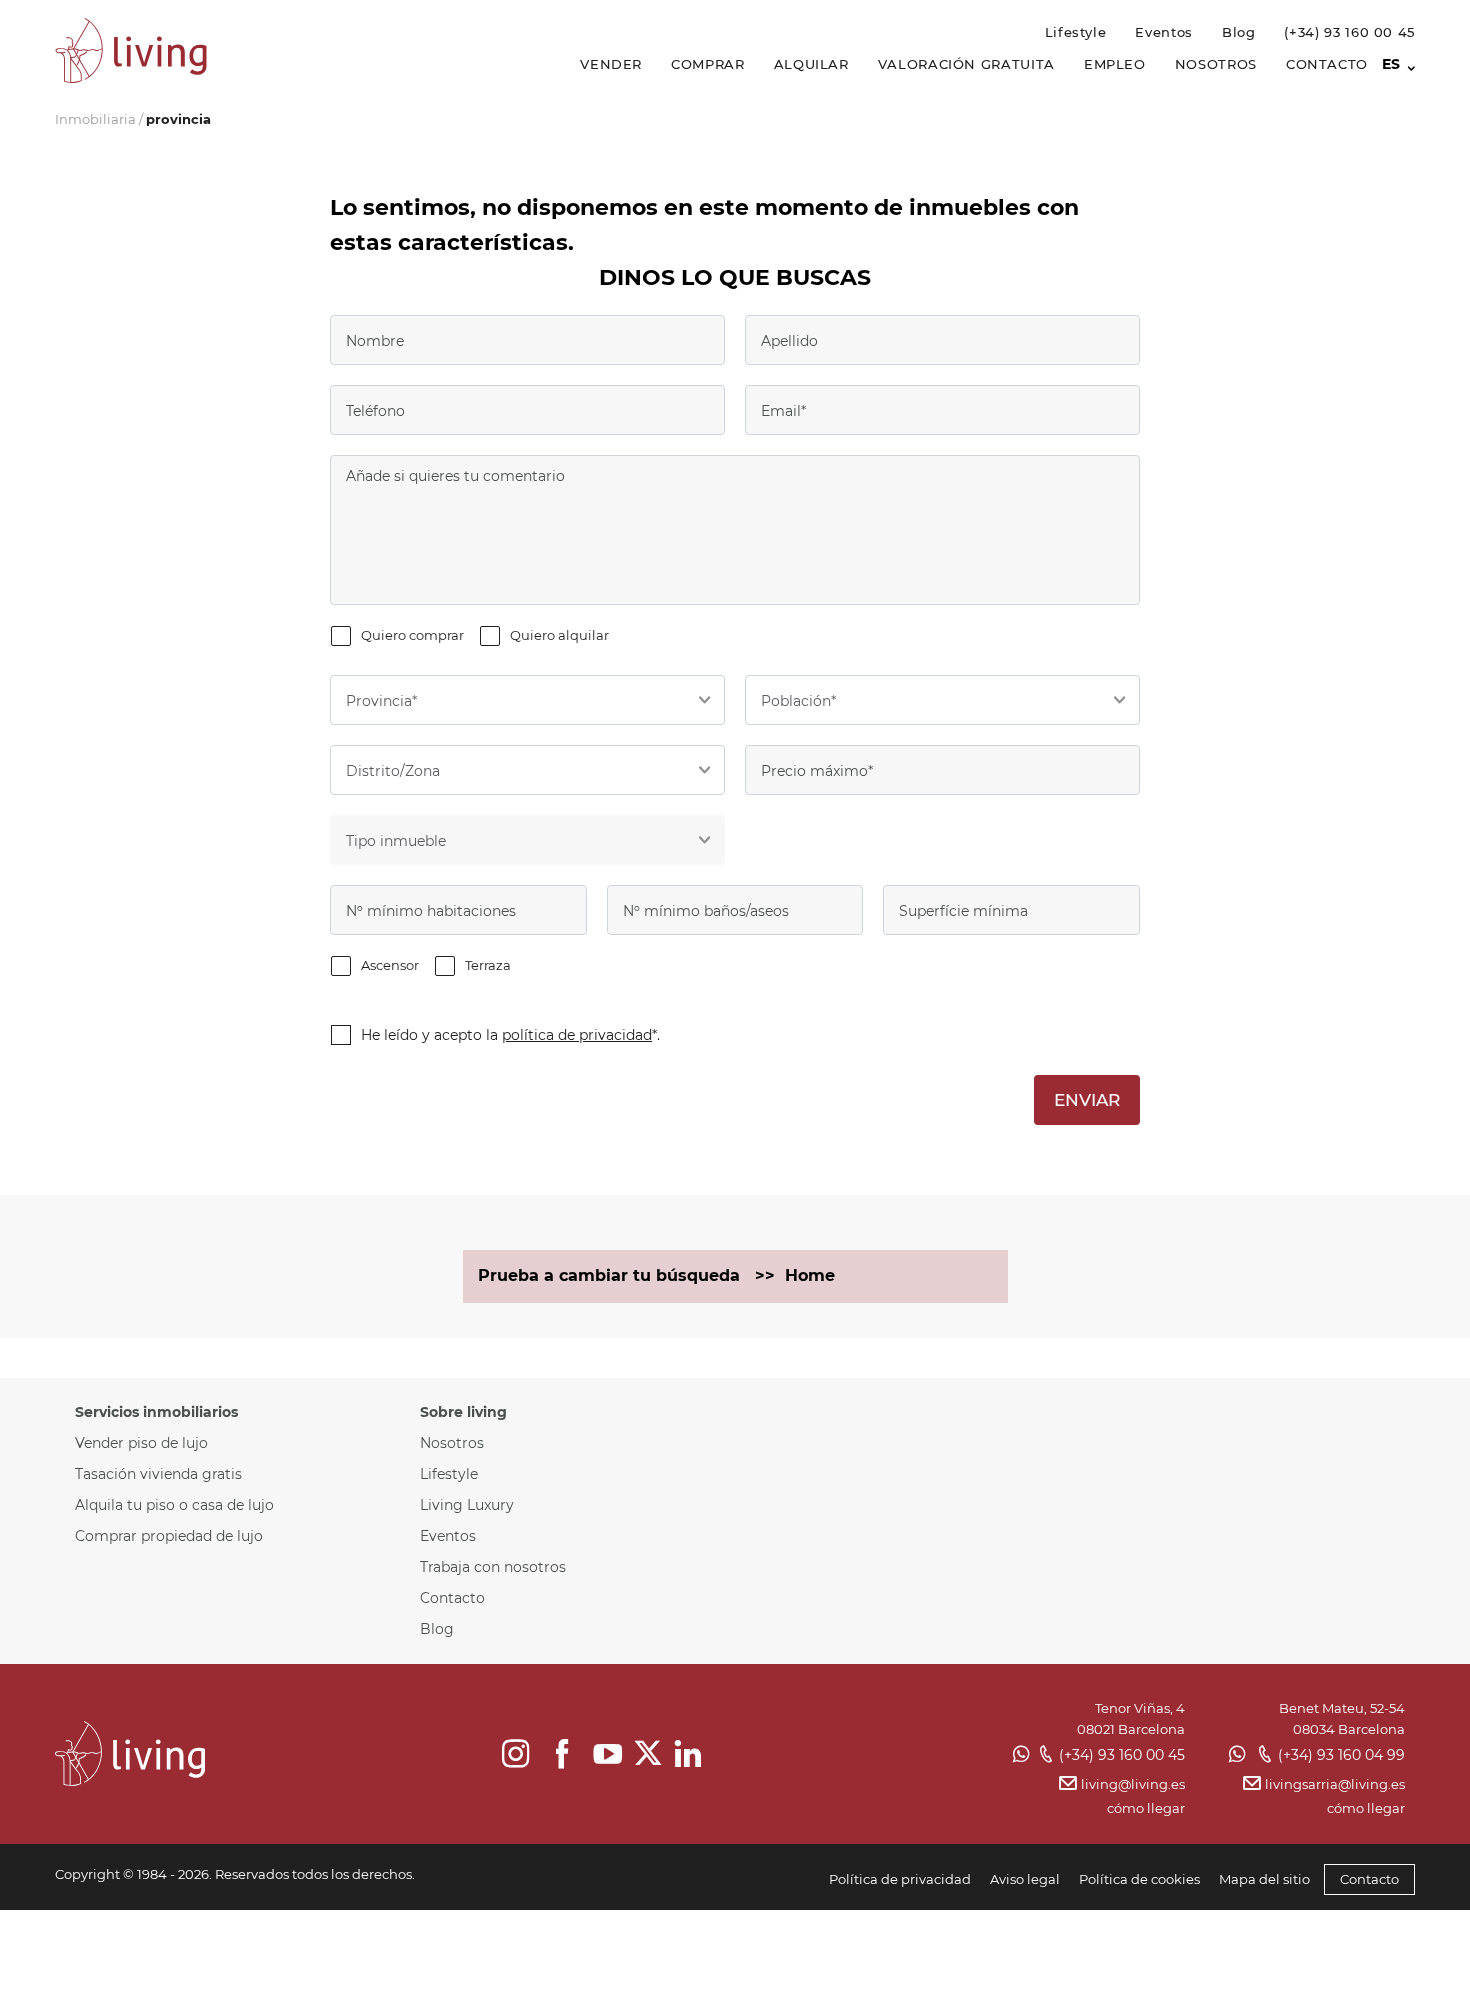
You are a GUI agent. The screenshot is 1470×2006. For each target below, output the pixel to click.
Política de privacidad (900, 1879)
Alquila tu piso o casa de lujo (174, 1505)
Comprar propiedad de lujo (169, 1536)
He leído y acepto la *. (510, 1035)
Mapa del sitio (1264, 1879)
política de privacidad (577, 1035)
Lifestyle (1076, 32)
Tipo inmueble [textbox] (396, 841)
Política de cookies (1139, 1879)
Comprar (707, 64)
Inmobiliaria (95, 119)
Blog (1239, 32)
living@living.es (1132, 1784)
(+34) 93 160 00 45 (1349, 32)
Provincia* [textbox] (381, 701)
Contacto (1327, 64)
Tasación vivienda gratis (158, 1474)
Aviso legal (1025, 1879)
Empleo (1115, 64)
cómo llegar (1146, 1808)
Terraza (488, 965)
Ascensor (390, 965)
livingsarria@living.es (1335, 1784)
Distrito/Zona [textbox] (393, 771)
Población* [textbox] (798, 701)
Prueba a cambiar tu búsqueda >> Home (656, 1275)
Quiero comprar (412, 635)
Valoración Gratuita (966, 64)
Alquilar (811, 64)
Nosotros (1216, 64)
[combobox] (527, 700)
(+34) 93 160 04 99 (1341, 1755)
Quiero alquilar (559, 635)
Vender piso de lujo (141, 1443)
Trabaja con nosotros (493, 1567)
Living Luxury (467, 1505)
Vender (611, 64)
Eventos (1163, 32)
